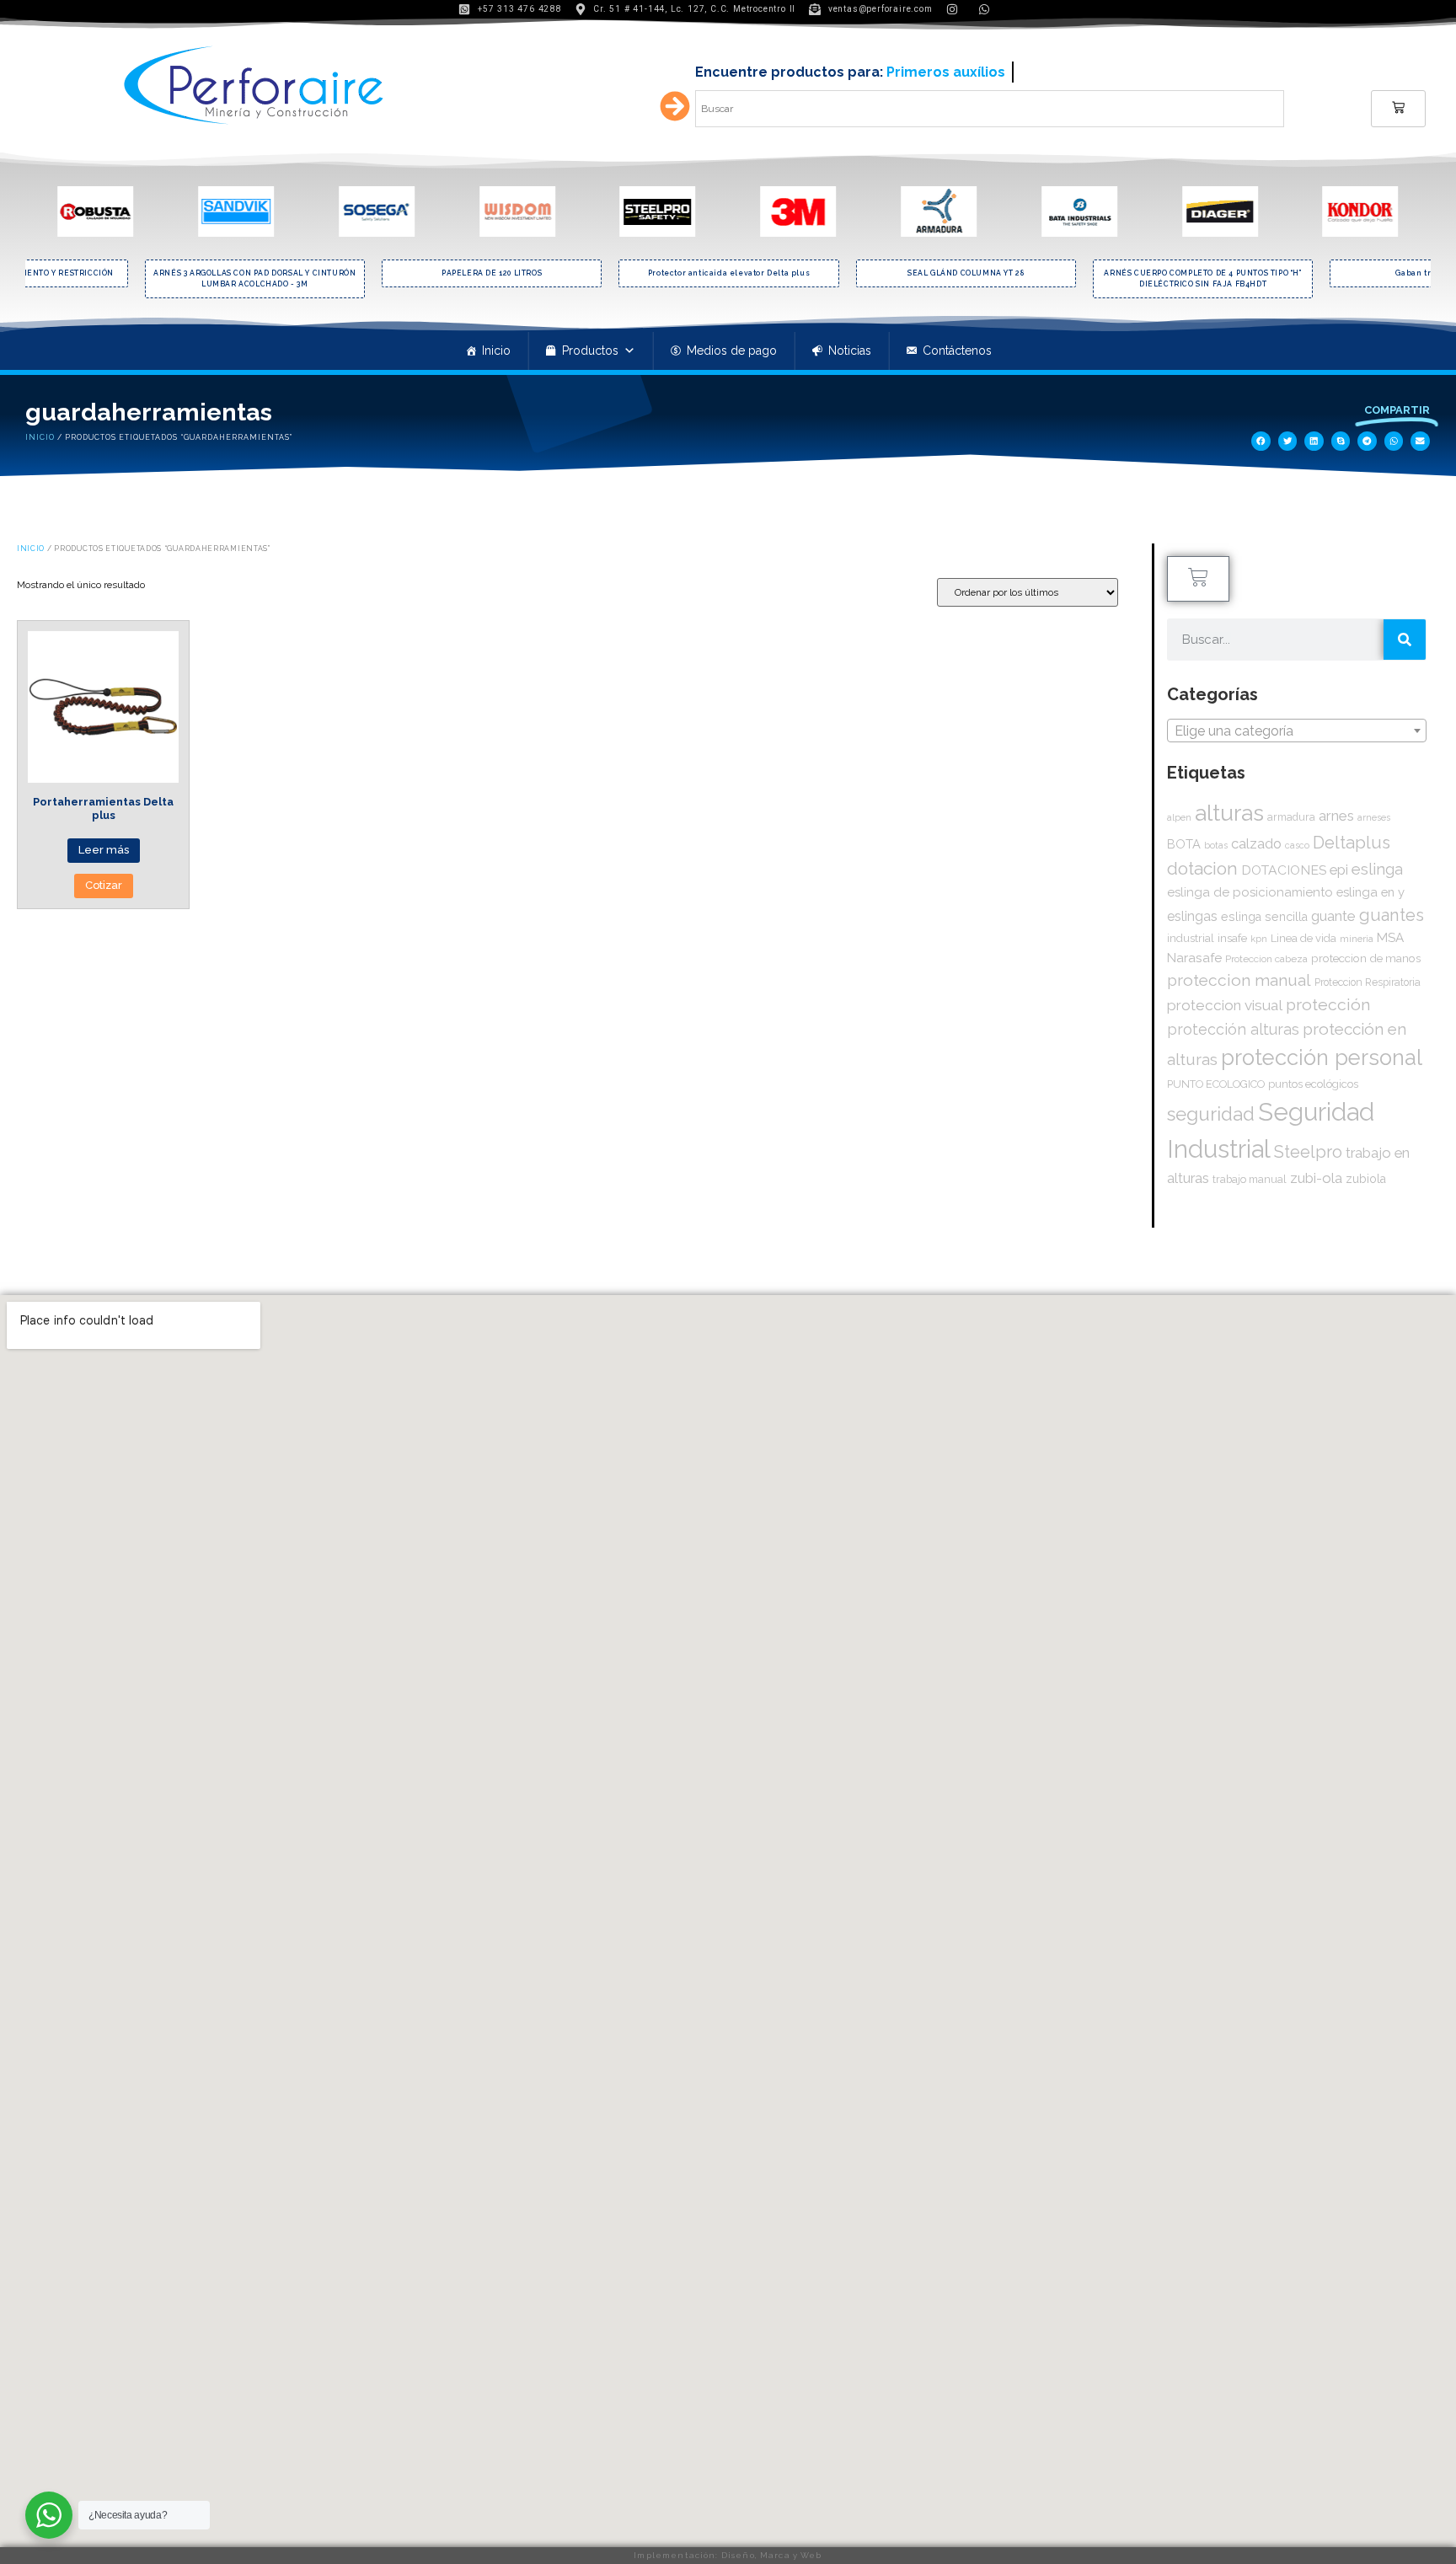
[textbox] (1297, 731)
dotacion (1202, 868)
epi (1339, 870)
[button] (1261, 441)
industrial (1191, 938)
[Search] (1405, 640)
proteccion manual (1239, 980)
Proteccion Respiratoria (1368, 982)
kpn (1259, 939)
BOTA (1184, 844)
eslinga (1377, 869)
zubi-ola (1316, 1178)
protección (1328, 1005)
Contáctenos (957, 351)
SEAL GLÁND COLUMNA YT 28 (966, 273)
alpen (1179, 817)
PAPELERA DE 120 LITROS (492, 273)
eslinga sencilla (1264, 917)
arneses (1374, 818)
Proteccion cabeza (1266, 959)
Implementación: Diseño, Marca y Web (728, 2555)
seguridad (1211, 1114)
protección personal (1322, 1057)
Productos (590, 351)
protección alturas (1233, 1029)
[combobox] (1297, 731)
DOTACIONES (1284, 870)
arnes (1336, 816)
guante (1333, 916)
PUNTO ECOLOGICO (1216, 1084)
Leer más (104, 850)
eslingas (1192, 916)
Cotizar (104, 885)
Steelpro (1308, 1152)
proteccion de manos (1366, 958)
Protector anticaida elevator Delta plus (729, 273)
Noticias (850, 351)
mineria (1357, 939)
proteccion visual (1225, 1005)
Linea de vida (1303, 938)
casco (1297, 845)
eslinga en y (1370, 892)
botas (1216, 846)
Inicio (496, 351)
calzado (1256, 843)
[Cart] (1398, 109)
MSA (1390, 938)
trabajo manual (1250, 1179)
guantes (1392, 915)
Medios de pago (732, 351)
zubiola (1366, 1179)
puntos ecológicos (1313, 1084)
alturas (1229, 813)
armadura (1291, 817)
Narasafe (1194, 958)
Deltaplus (1352, 843)
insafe (1232, 938)
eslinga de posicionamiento (1250, 892)
